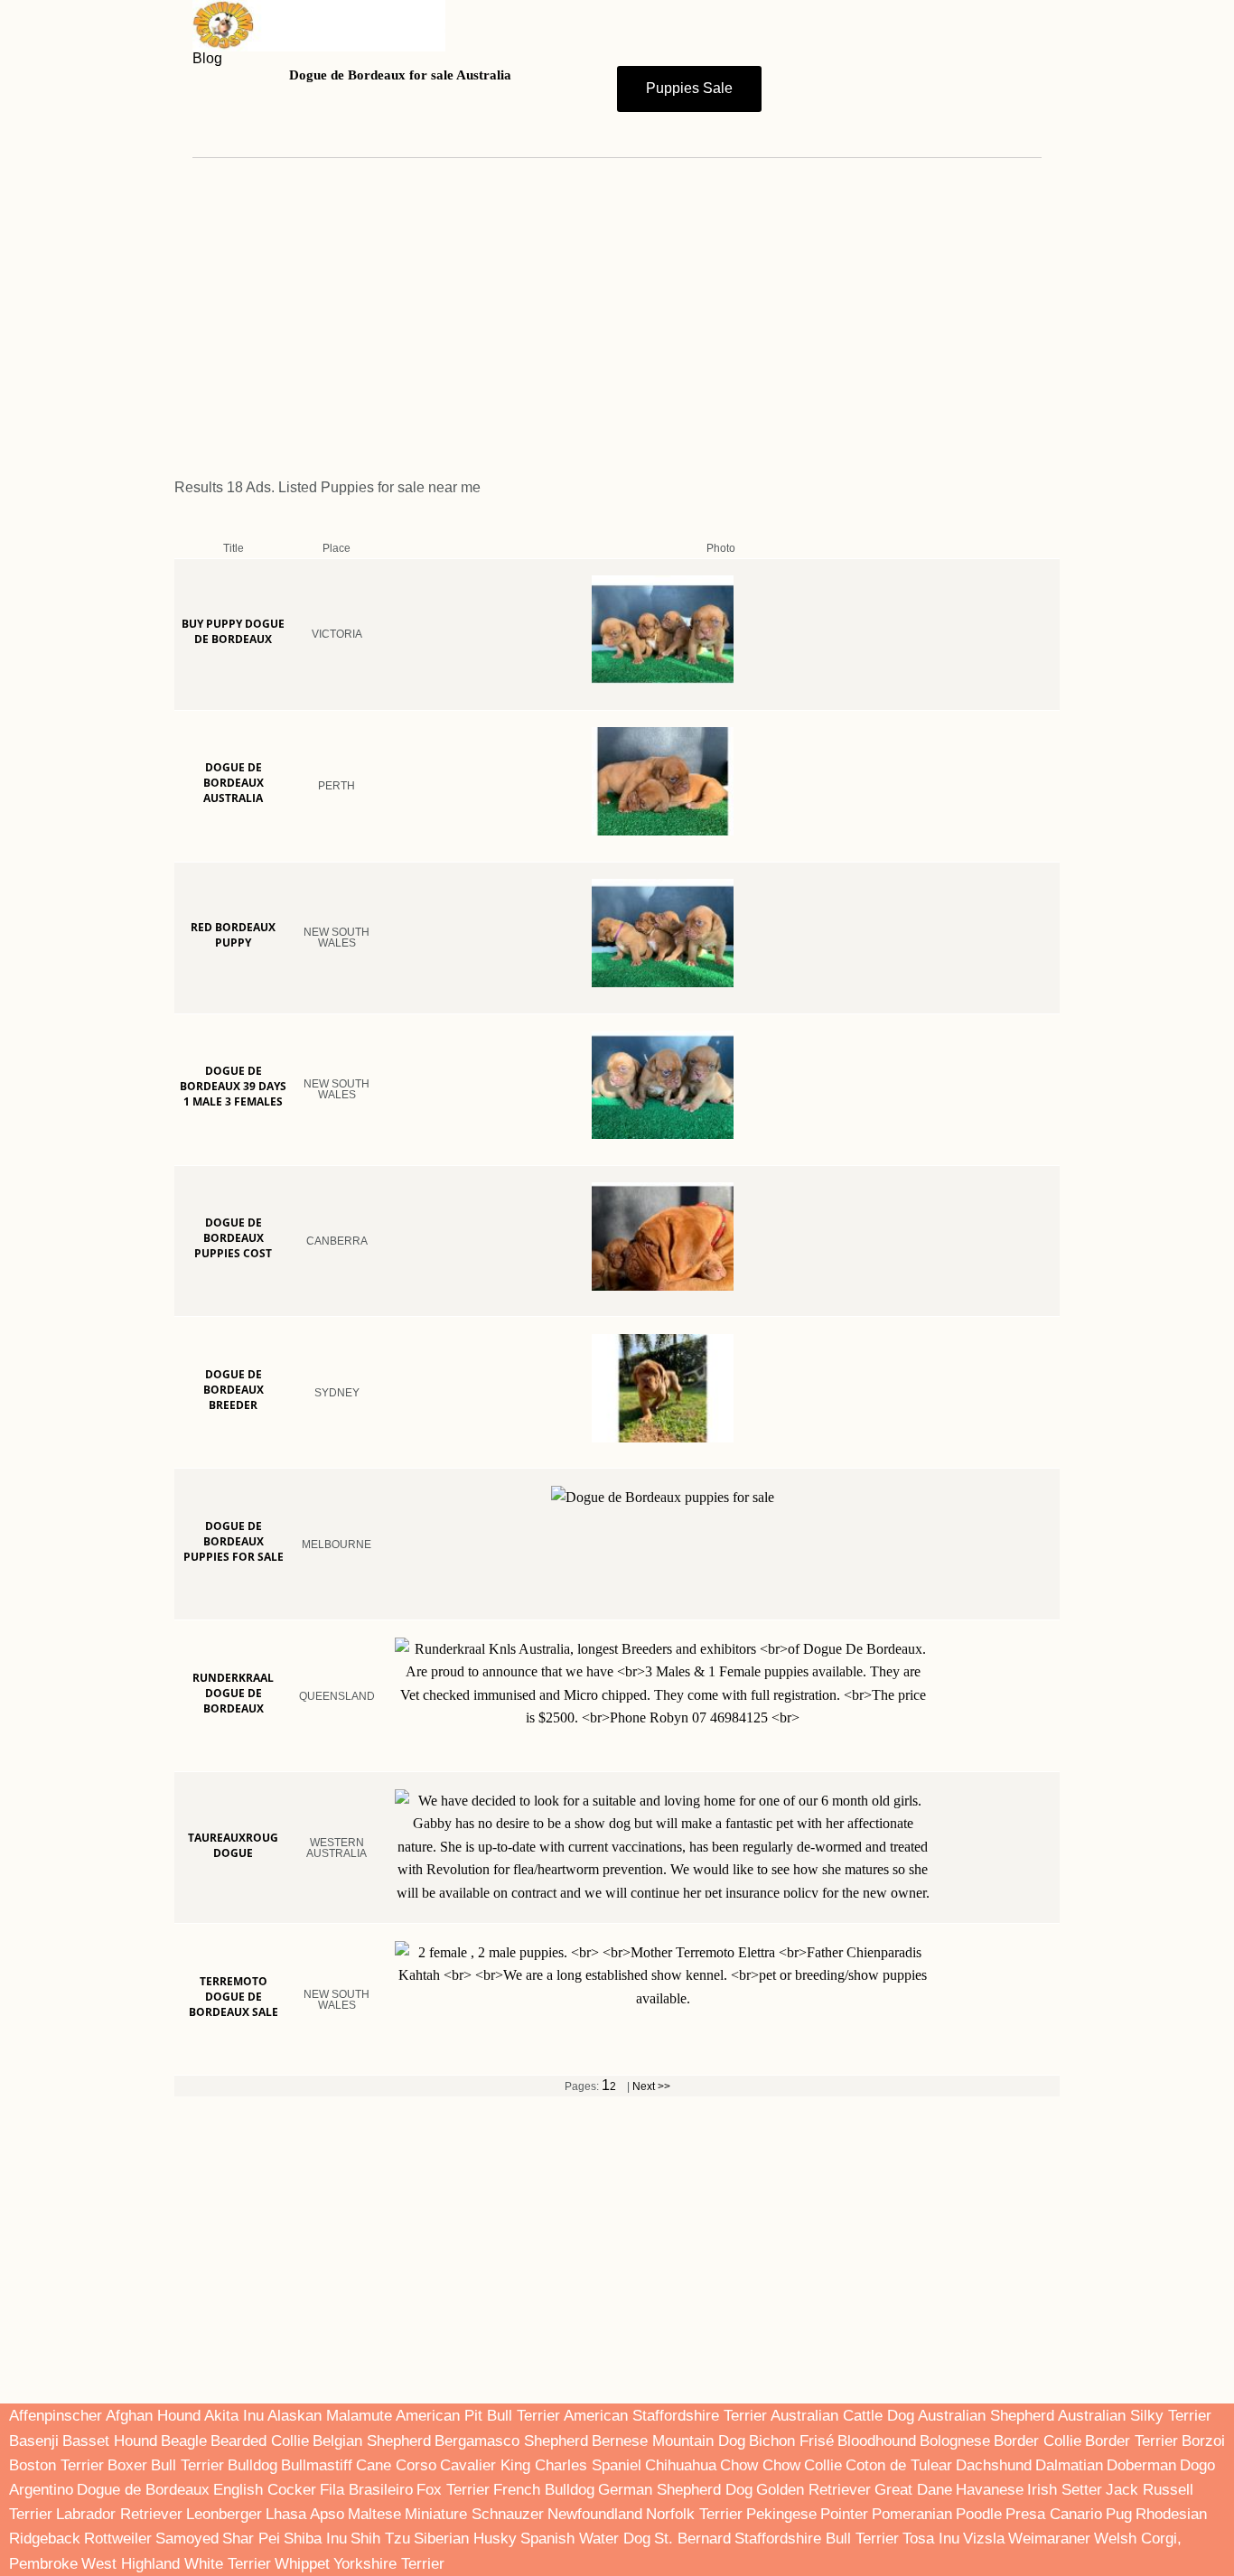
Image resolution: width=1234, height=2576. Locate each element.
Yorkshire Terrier (389, 2564)
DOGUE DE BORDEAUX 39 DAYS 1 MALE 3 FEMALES (233, 1086)
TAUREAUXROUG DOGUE (233, 1845)
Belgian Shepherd (372, 2441)
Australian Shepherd (986, 2416)
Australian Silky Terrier (1135, 2416)
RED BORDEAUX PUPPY (233, 935)
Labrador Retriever (119, 2514)
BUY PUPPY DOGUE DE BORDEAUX (233, 631)
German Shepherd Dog (675, 2490)
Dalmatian (1069, 2465)
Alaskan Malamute (330, 2416)
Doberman (1141, 2465)
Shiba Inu (315, 2539)
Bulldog (252, 2465)
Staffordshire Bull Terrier (817, 2539)
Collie (823, 2465)
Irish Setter (1065, 2490)
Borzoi (1203, 2441)
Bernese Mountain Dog (668, 2441)
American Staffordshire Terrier (665, 2416)
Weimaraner (1049, 2539)
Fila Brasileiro (366, 2490)
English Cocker (265, 2490)
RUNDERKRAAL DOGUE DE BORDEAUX (233, 1693)
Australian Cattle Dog (842, 2416)
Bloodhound (877, 2441)
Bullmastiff (317, 2465)
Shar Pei (251, 2539)
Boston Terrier (56, 2465)
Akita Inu (234, 2416)
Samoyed (187, 2539)
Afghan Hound (155, 2416)
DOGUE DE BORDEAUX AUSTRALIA (234, 783)
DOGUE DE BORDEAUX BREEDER (234, 1390)
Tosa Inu (931, 2539)
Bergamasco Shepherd (511, 2441)
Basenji (34, 2441)
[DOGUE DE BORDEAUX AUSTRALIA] (720, 823)
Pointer (844, 2514)
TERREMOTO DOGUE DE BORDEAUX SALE (234, 1997)
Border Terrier (1131, 2441)
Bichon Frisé (791, 2441)
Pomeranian (912, 2514)
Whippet (302, 2564)
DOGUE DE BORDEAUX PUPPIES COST (233, 1238)
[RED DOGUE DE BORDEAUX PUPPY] (720, 975)
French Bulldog (544, 2490)
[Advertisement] (617, 311)
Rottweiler (118, 2539)
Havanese (990, 2490)
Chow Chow (760, 2465)
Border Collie (1038, 2441)
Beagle (184, 2441)
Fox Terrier (453, 2490)
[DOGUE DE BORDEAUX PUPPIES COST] (720, 1278)
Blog (207, 58)
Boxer (127, 2465)
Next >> (651, 2086)
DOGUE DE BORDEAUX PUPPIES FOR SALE (234, 1541)
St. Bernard (692, 2539)
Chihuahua (681, 2465)
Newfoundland (595, 2514)
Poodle (979, 2514)
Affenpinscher (57, 2416)
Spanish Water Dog (585, 2539)
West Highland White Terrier (176, 2564)
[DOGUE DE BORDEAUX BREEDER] (720, 1430)
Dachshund (994, 2465)
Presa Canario (1054, 2514)
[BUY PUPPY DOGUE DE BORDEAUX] (720, 671)
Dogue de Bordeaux (143, 2490)
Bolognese (955, 2441)
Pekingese (781, 2514)
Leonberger (224, 2514)
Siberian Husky (465, 2539)
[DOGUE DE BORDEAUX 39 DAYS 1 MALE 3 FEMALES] (720, 1126)
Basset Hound (110, 2441)
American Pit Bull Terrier (478, 2416)
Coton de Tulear (899, 2465)
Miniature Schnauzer (474, 2514)
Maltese (374, 2514)
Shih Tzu (380, 2539)
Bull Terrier (187, 2465)
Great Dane (913, 2490)
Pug (1119, 2514)
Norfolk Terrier (694, 2514)
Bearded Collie (260, 2441)
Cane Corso (396, 2465)
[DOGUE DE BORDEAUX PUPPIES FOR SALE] (720, 1582)
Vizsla (984, 2539)
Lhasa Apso (305, 2514)
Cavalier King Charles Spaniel (541, 2465)
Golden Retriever (813, 2490)
